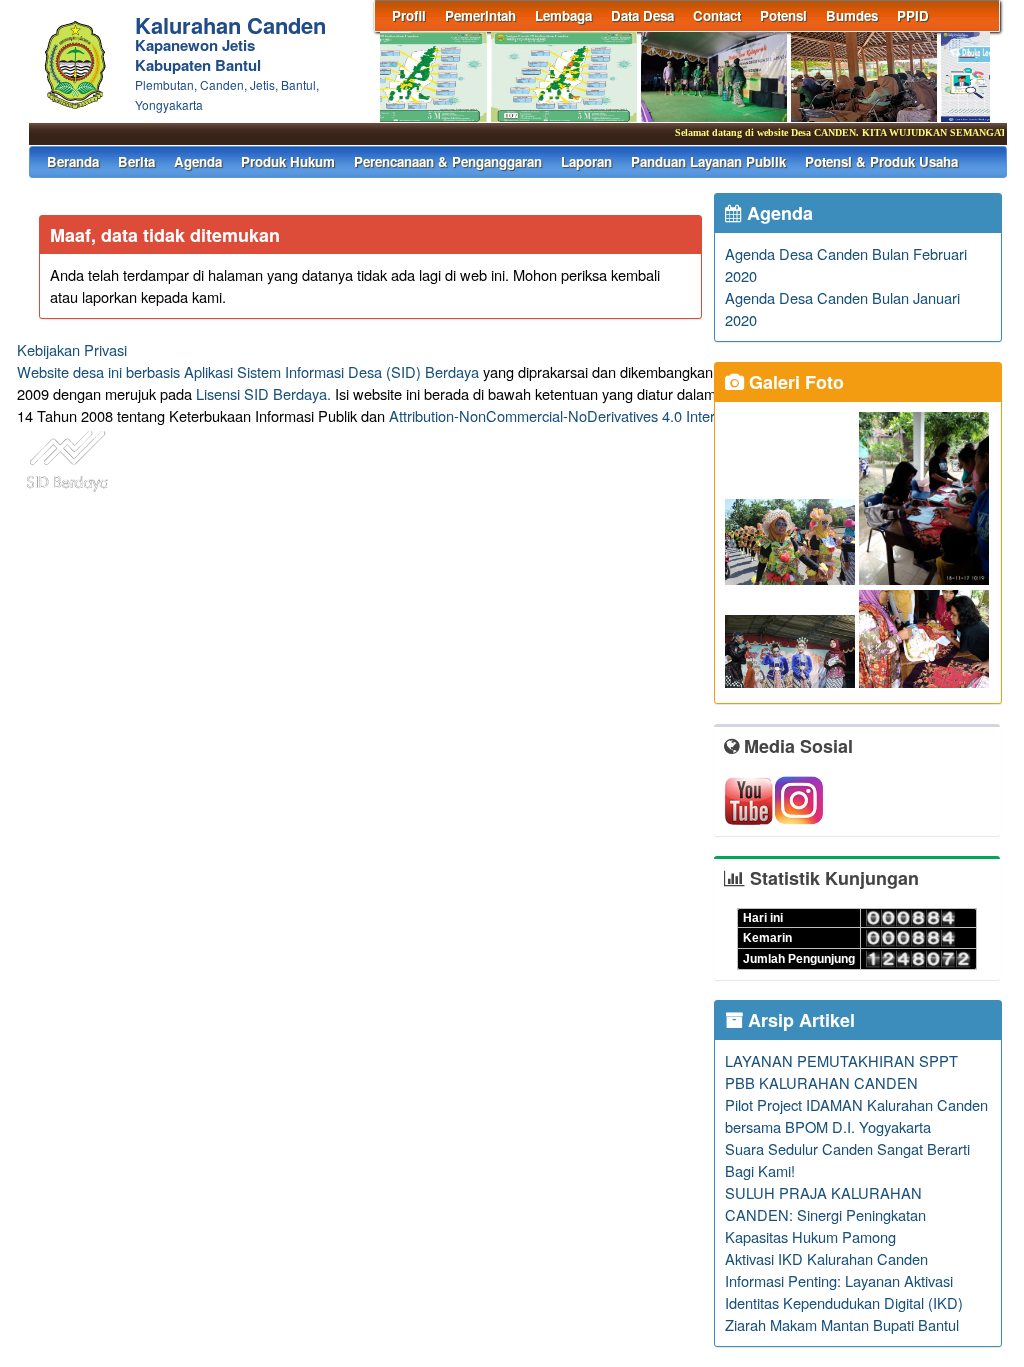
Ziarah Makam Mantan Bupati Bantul (842, 1324)
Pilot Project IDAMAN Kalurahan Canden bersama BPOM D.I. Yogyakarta (856, 1115)
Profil (409, 15)
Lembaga (563, 15)
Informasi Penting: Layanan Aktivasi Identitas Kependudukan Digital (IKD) (844, 1291)
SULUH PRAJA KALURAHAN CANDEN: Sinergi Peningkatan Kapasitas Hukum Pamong (825, 1214)
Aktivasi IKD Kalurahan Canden (826, 1258)
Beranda (73, 161)
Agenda (198, 161)
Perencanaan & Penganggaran (448, 161)
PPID (913, 15)
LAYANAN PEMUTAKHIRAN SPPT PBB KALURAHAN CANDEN (841, 1071)
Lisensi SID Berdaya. (263, 393)
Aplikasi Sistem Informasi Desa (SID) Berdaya (331, 371)
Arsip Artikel (799, 1020)
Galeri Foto (794, 382)
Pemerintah (480, 15)
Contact (717, 15)
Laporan (586, 161)
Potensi (783, 15)
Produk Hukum (288, 161)
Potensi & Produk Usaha (881, 161)
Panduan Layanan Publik (708, 161)
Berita (136, 161)
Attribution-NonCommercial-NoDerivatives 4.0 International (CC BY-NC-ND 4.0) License (671, 415)
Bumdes (852, 15)
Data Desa (642, 15)
